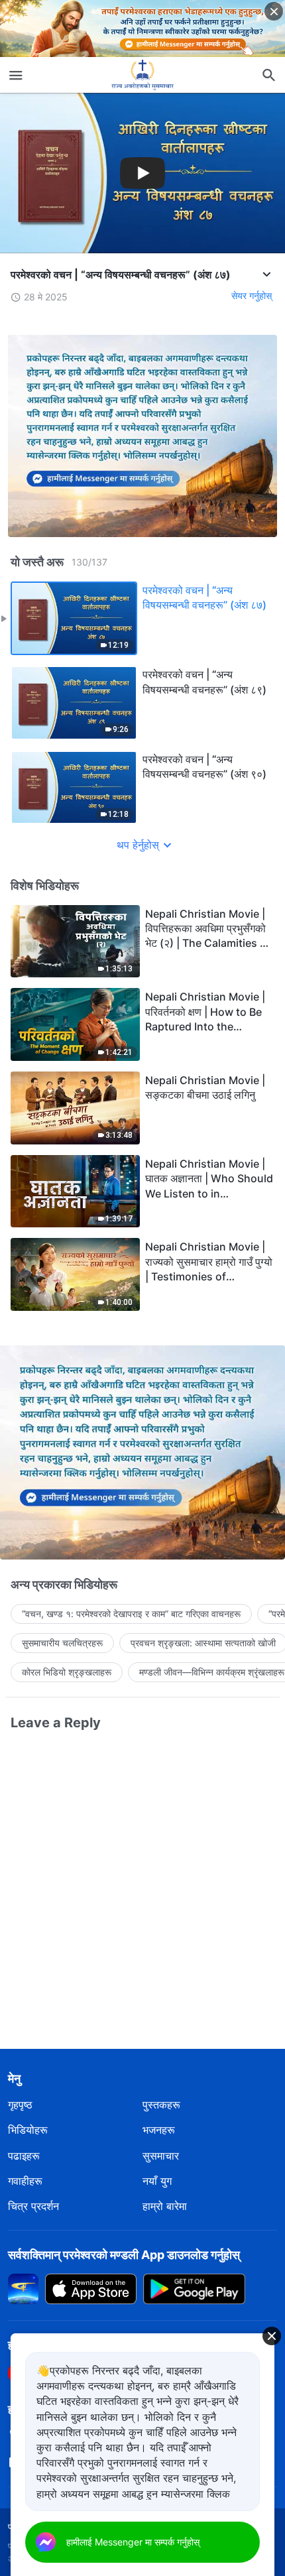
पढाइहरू (24, 2156)
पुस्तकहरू (161, 2105)
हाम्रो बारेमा (165, 2206)
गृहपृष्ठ (20, 2105)
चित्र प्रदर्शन (33, 2206)
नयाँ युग (157, 2181)
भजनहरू (159, 2130)
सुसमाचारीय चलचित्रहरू (62, 1643)
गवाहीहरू (25, 2181)
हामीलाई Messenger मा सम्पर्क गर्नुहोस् (133, 2542)
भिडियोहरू (28, 2130)
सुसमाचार (161, 2156)
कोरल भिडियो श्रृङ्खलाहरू (67, 1672)
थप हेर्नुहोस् (138, 845)
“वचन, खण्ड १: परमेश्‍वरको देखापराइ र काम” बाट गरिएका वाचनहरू (131, 1614)
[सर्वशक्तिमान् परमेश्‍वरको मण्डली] (142, 75)
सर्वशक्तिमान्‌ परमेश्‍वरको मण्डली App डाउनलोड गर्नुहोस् (124, 2255)
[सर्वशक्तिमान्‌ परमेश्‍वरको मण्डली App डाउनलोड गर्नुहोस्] (23, 2288)
